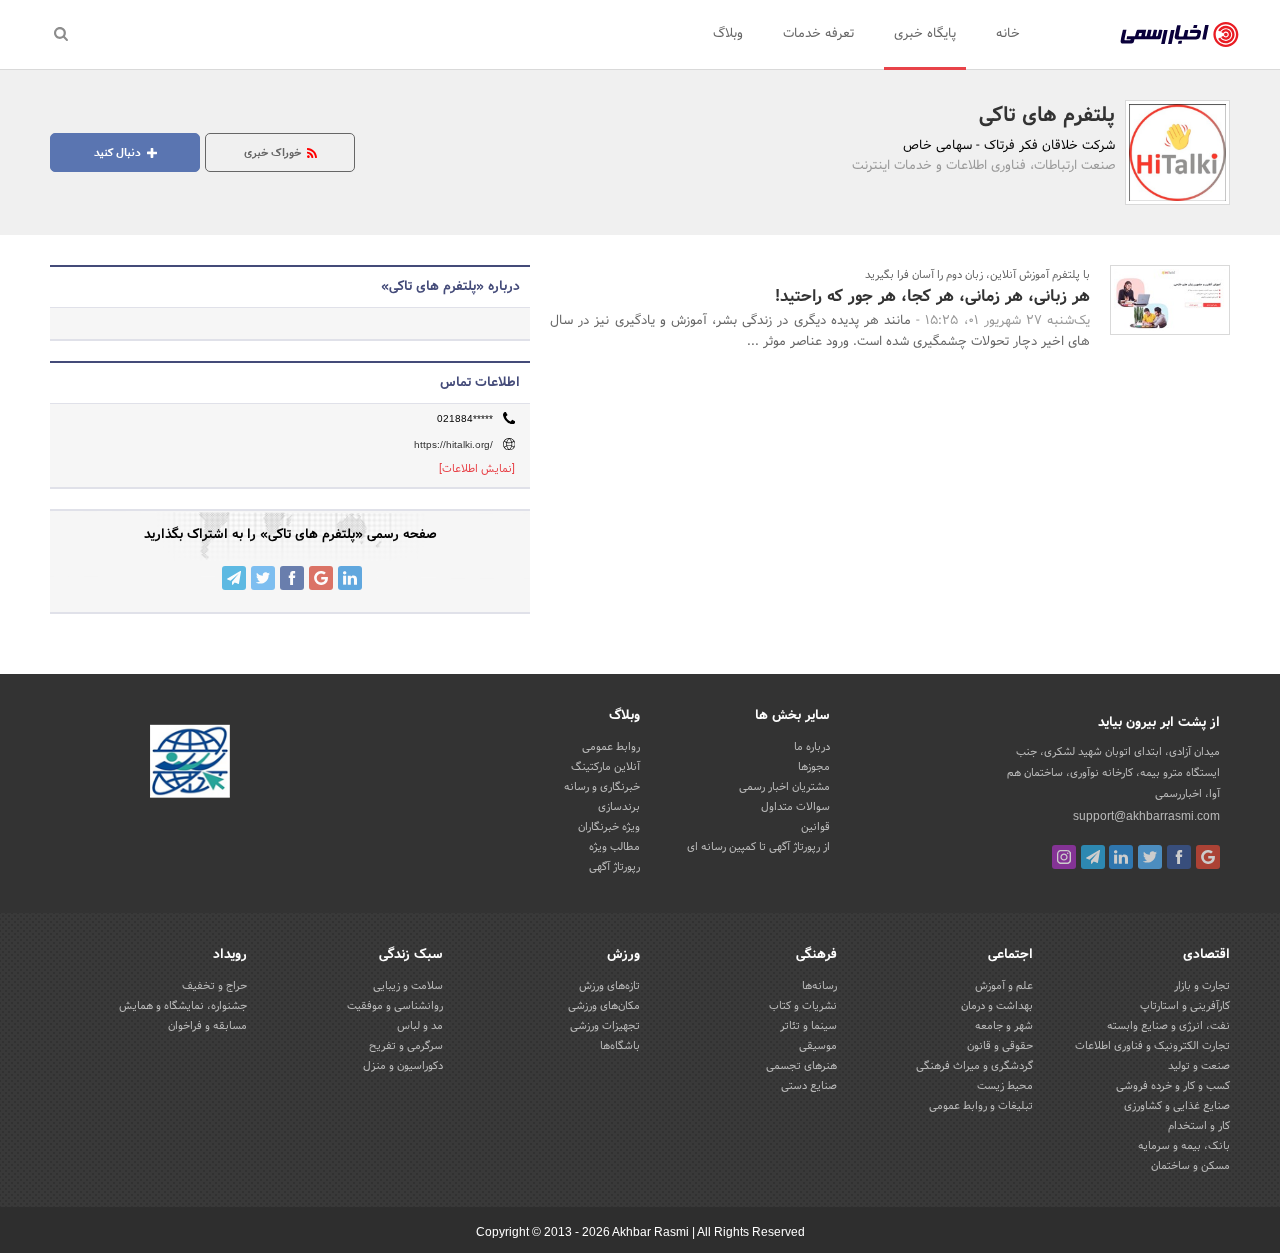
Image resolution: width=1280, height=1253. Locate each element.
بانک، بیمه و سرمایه (1184, 1146)
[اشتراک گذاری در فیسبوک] (292, 578)
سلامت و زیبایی (408, 986)
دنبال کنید (119, 153)
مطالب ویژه (614, 847)
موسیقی (818, 1046)
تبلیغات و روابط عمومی (981, 1106)
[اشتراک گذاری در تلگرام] (234, 578)
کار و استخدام (1199, 1126)
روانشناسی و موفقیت (395, 1006)
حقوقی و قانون (1000, 1046)
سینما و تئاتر (808, 1026)
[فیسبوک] (1179, 857)
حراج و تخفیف (214, 986)
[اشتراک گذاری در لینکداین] (350, 578)
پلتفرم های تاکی (1047, 116)
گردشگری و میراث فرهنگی (974, 1066)
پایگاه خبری (925, 34)
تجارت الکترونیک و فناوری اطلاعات (1152, 1046)
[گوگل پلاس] (1208, 857)
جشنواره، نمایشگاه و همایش (183, 1006)
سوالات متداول (795, 807)
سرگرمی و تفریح (406, 1046)
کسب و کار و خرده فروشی (1173, 1086)
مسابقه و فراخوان (207, 1026)
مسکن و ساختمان (1190, 1166)
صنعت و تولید (1199, 1066)
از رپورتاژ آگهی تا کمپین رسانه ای (758, 847)
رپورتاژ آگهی (614, 867)
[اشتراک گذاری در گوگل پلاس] (321, 578)
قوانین (815, 827)
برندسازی (619, 807)
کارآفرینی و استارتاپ (1185, 1006)
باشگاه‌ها (620, 1046)
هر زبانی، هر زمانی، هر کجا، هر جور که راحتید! (932, 296)
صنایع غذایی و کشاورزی (1177, 1106)
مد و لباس (420, 1026)
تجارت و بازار (1202, 986)
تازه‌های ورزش (609, 986)
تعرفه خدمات (818, 34)
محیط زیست (1005, 1086)
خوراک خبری (274, 153)
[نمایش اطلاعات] (477, 469)
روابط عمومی (611, 747)
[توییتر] (1150, 857)
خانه (1008, 34)
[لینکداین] (1121, 857)
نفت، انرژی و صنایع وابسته (1168, 1026)
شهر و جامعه (1004, 1026)
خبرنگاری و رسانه (602, 787)
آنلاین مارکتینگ (605, 767)
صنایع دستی (809, 1086)
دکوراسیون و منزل (403, 1066)
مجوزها (814, 767)
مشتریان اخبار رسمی (784, 787)
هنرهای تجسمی (801, 1066)
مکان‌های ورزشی (604, 1006)
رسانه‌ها (819, 986)
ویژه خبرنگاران (609, 827)
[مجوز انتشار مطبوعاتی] (190, 764)
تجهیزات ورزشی (605, 1026)
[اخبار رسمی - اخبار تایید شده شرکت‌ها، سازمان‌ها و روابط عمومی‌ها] (1179, 35)
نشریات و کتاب (803, 1006)
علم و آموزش (1004, 986)
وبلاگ (728, 34)
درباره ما (812, 747)
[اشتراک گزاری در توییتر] (263, 578)
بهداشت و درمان (997, 1006)
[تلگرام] (1093, 857)
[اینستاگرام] (1064, 857)
